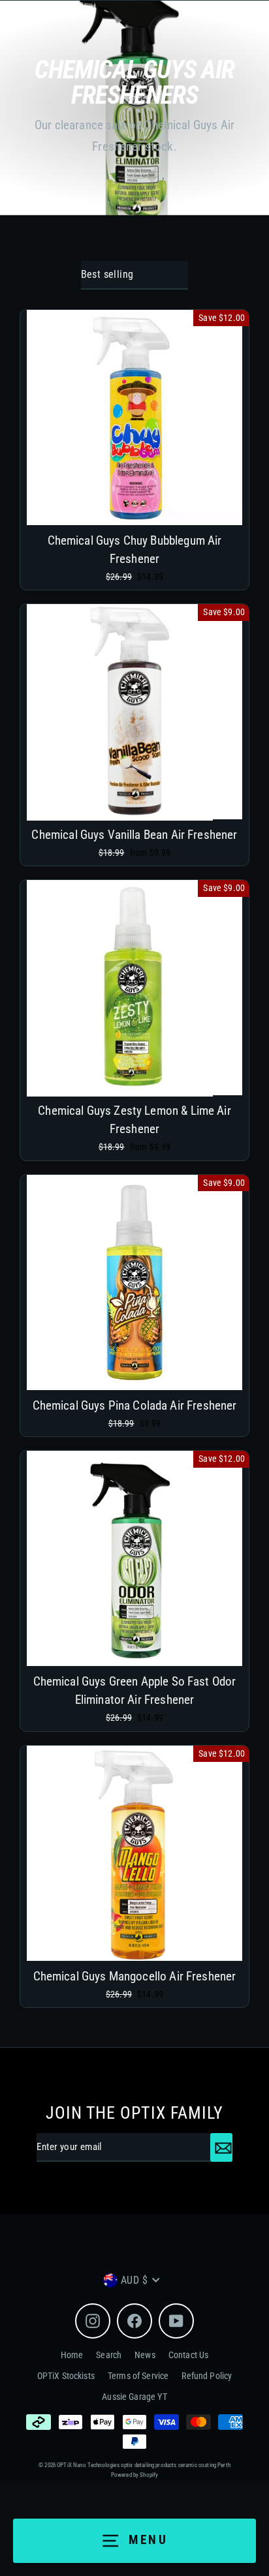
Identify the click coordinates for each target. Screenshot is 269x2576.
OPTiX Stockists (66, 2376)
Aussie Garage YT (134, 2397)
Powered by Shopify (135, 2475)
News (145, 2355)
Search (109, 2355)
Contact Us (189, 2355)
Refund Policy (207, 2376)
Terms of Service (138, 2376)
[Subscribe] (221, 2147)
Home (72, 2355)
